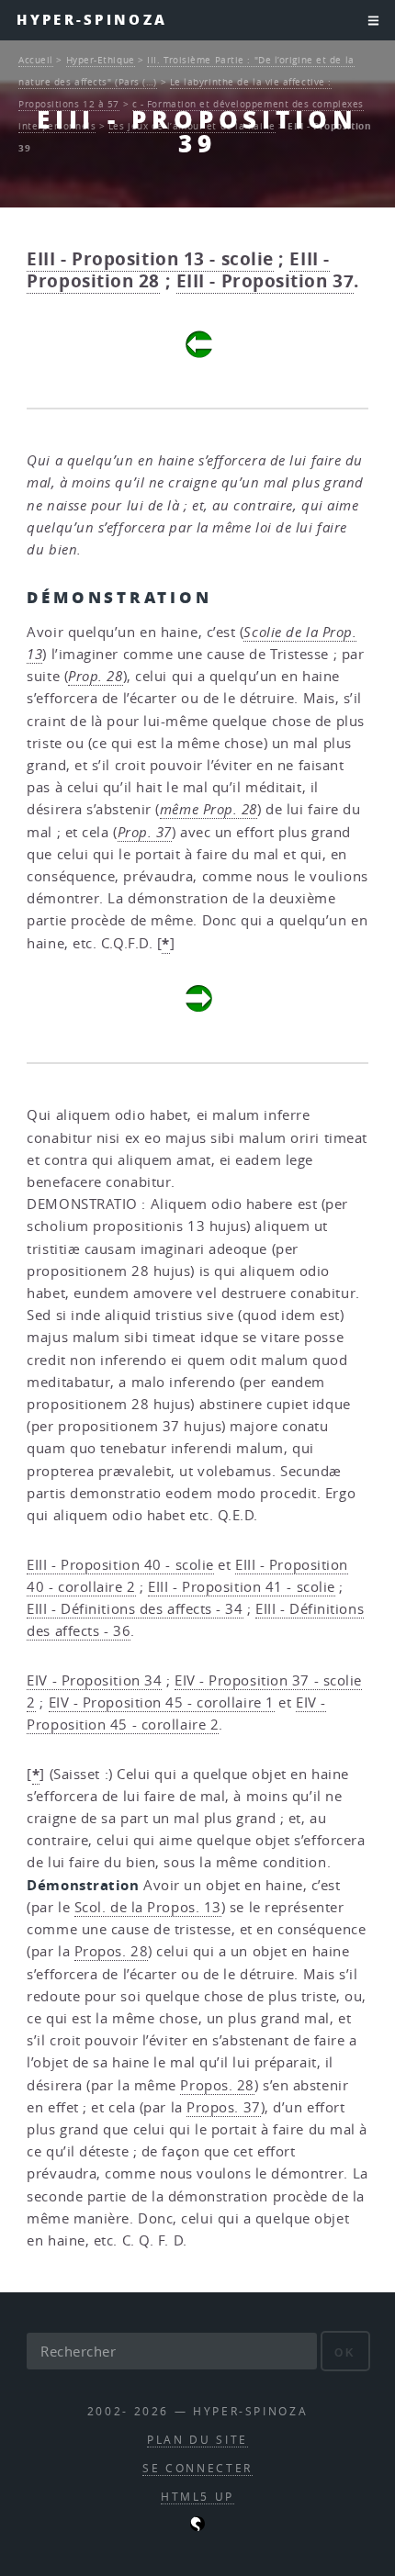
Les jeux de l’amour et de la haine (192, 126)
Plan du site (197, 2440)
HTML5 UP (197, 2497)
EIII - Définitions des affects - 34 (135, 1609)
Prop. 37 (145, 832)
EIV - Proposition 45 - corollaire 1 (162, 1702)
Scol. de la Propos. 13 (148, 1907)
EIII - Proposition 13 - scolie (150, 259)
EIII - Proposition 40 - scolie (120, 1565)
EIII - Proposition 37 (265, 281)
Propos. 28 (112, 1951)
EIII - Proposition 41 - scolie (242, 1587)
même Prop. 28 (209, 809)
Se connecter (197, 2468)
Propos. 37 (224, 2107)
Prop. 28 (95, 676)
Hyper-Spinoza (92, 20)
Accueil (36, 60)
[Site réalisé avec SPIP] (197, 2527)
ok (345, 2352)
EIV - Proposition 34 (94, 1680)
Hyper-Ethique (101, 60)
